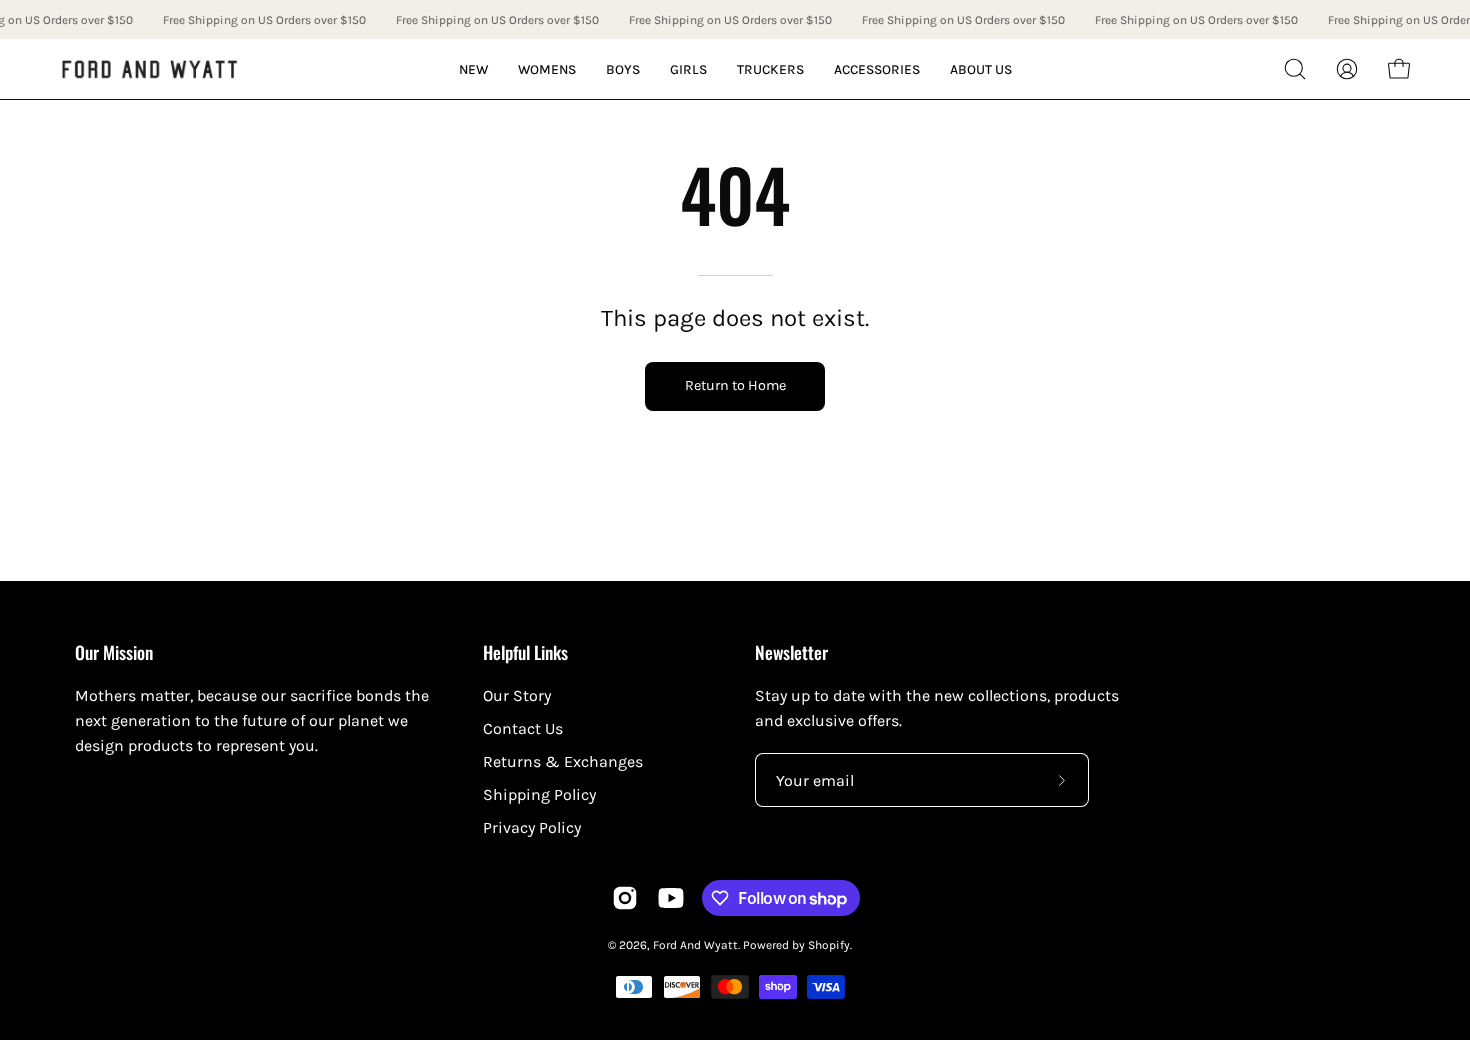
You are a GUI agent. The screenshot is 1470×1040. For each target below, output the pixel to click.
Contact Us (523, 728)
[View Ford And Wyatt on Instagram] (625, 898)
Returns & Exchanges (563, 761)
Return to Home (735, 385)
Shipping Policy (539, 794)
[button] (1295, 69)
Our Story (517, 695)
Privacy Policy (532, 827)
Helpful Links (525, 652)
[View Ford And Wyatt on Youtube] (671, 898)
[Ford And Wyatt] (150, 69)
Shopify (829, 945)
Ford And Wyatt (695, 945)
